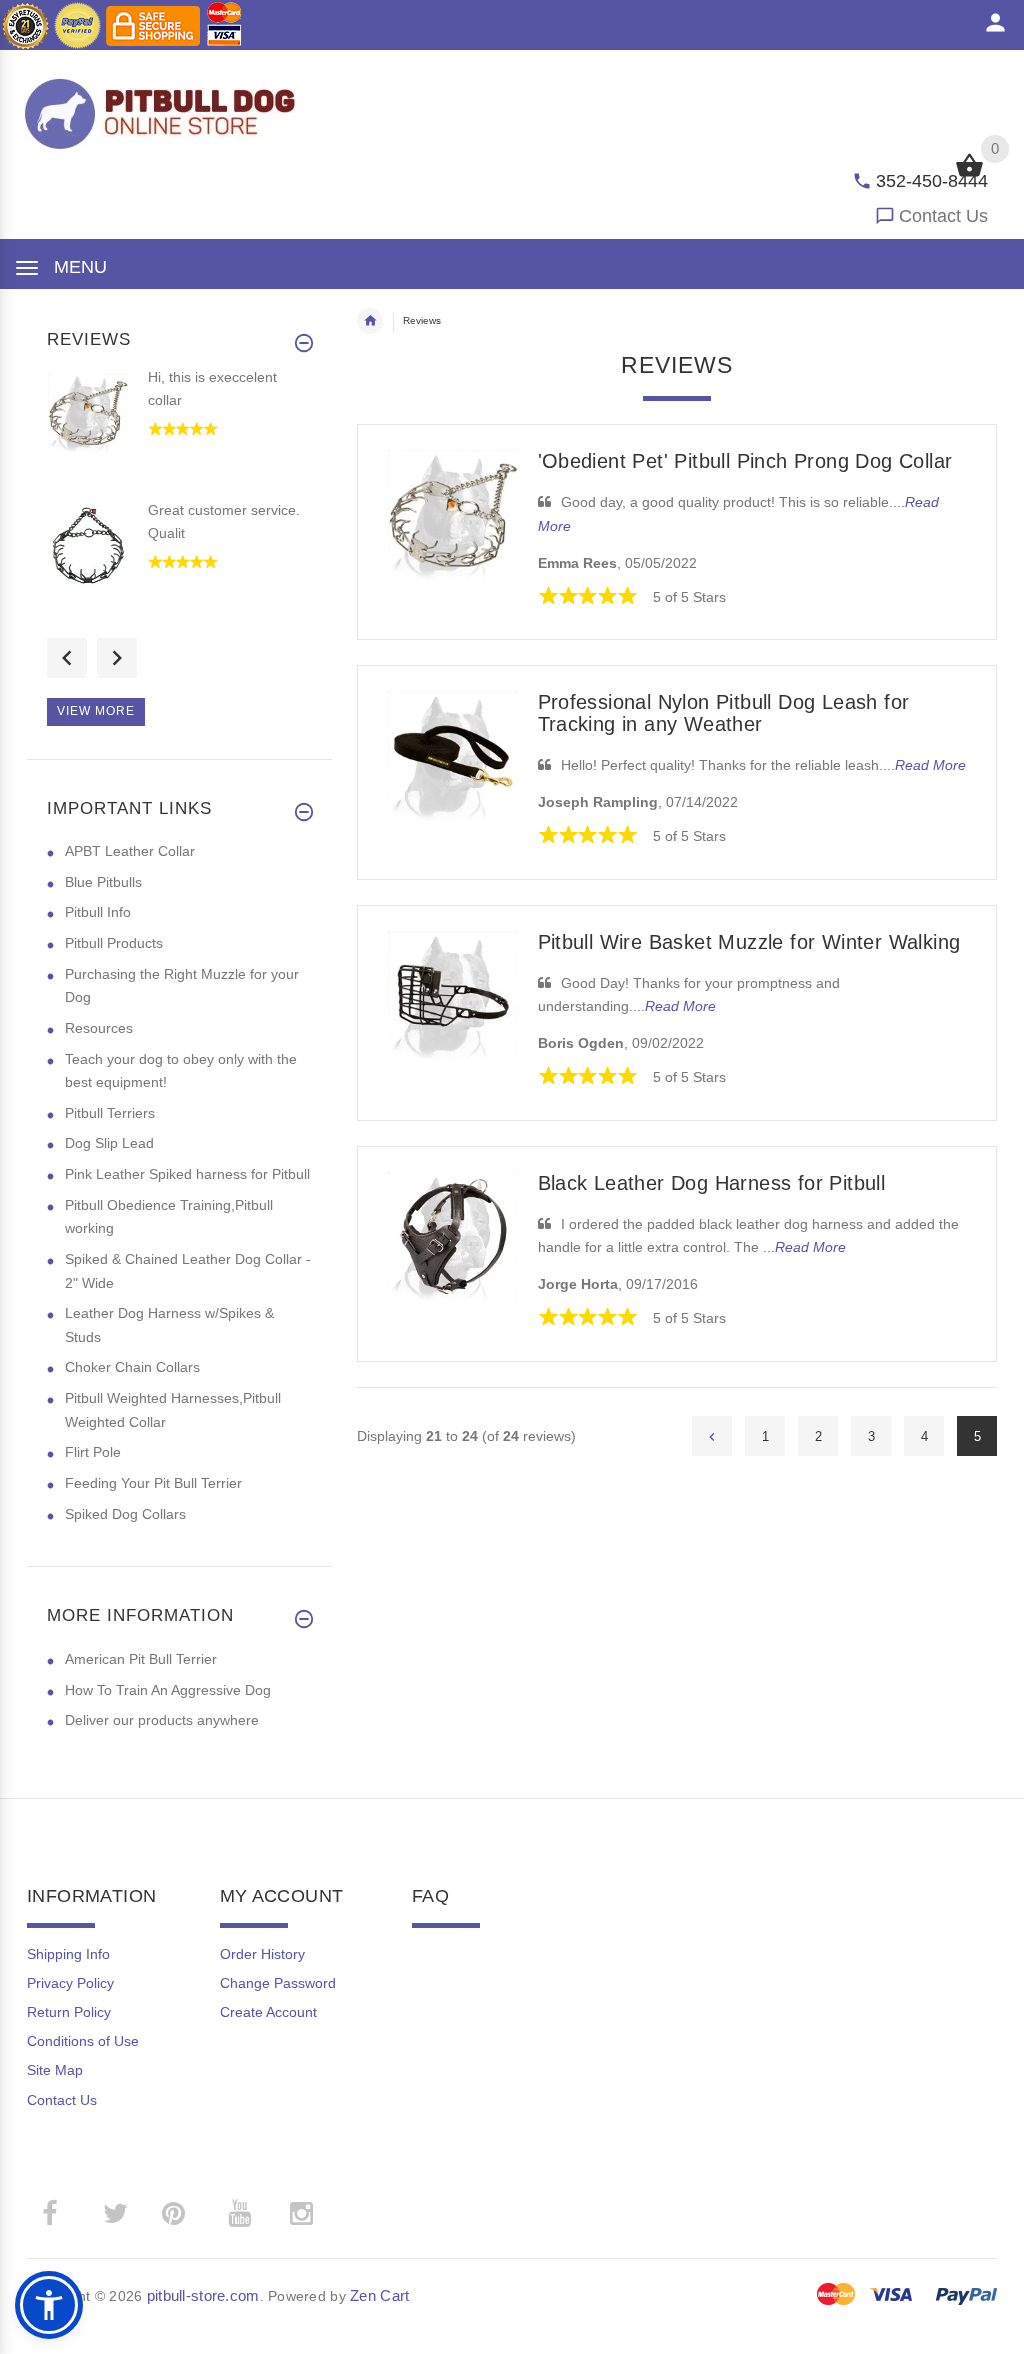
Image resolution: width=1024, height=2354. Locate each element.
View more (96, 711)
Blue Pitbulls (103, 882)
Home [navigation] (370, 321)
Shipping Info (68, 1954)
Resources (99, 1028)
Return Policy (69, 2012)
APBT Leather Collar (130, 851)
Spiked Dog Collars (125, 1514)
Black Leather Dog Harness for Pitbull (712, 1183)
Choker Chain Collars (132, 1367)
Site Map (55, 2070)
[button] (49, 2305)
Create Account (268, 2012)
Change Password (278, 1983)
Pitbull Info (98, 912)
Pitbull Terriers (110, 1113)
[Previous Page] (712, 1436)
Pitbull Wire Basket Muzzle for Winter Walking (749, 942)
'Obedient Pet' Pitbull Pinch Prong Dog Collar (745, 461)
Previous (67, 658)
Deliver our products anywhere (162, 1720)
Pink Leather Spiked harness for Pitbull (187, 1174)
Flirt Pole (93, 1452)
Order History (262, 1954)
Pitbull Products (114, 943)
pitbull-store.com (203, 2295)
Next (117, 658)
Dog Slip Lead (109, 1143)
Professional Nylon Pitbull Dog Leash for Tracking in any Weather (724, 713)
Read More (930, 765)
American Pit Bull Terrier (141, 1659)
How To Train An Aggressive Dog (168, 1690)
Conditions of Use (83, 2041)
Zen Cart (379, 2295)
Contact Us (943, 216)
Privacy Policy (70, 1983)
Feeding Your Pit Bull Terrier (153, 1483)
